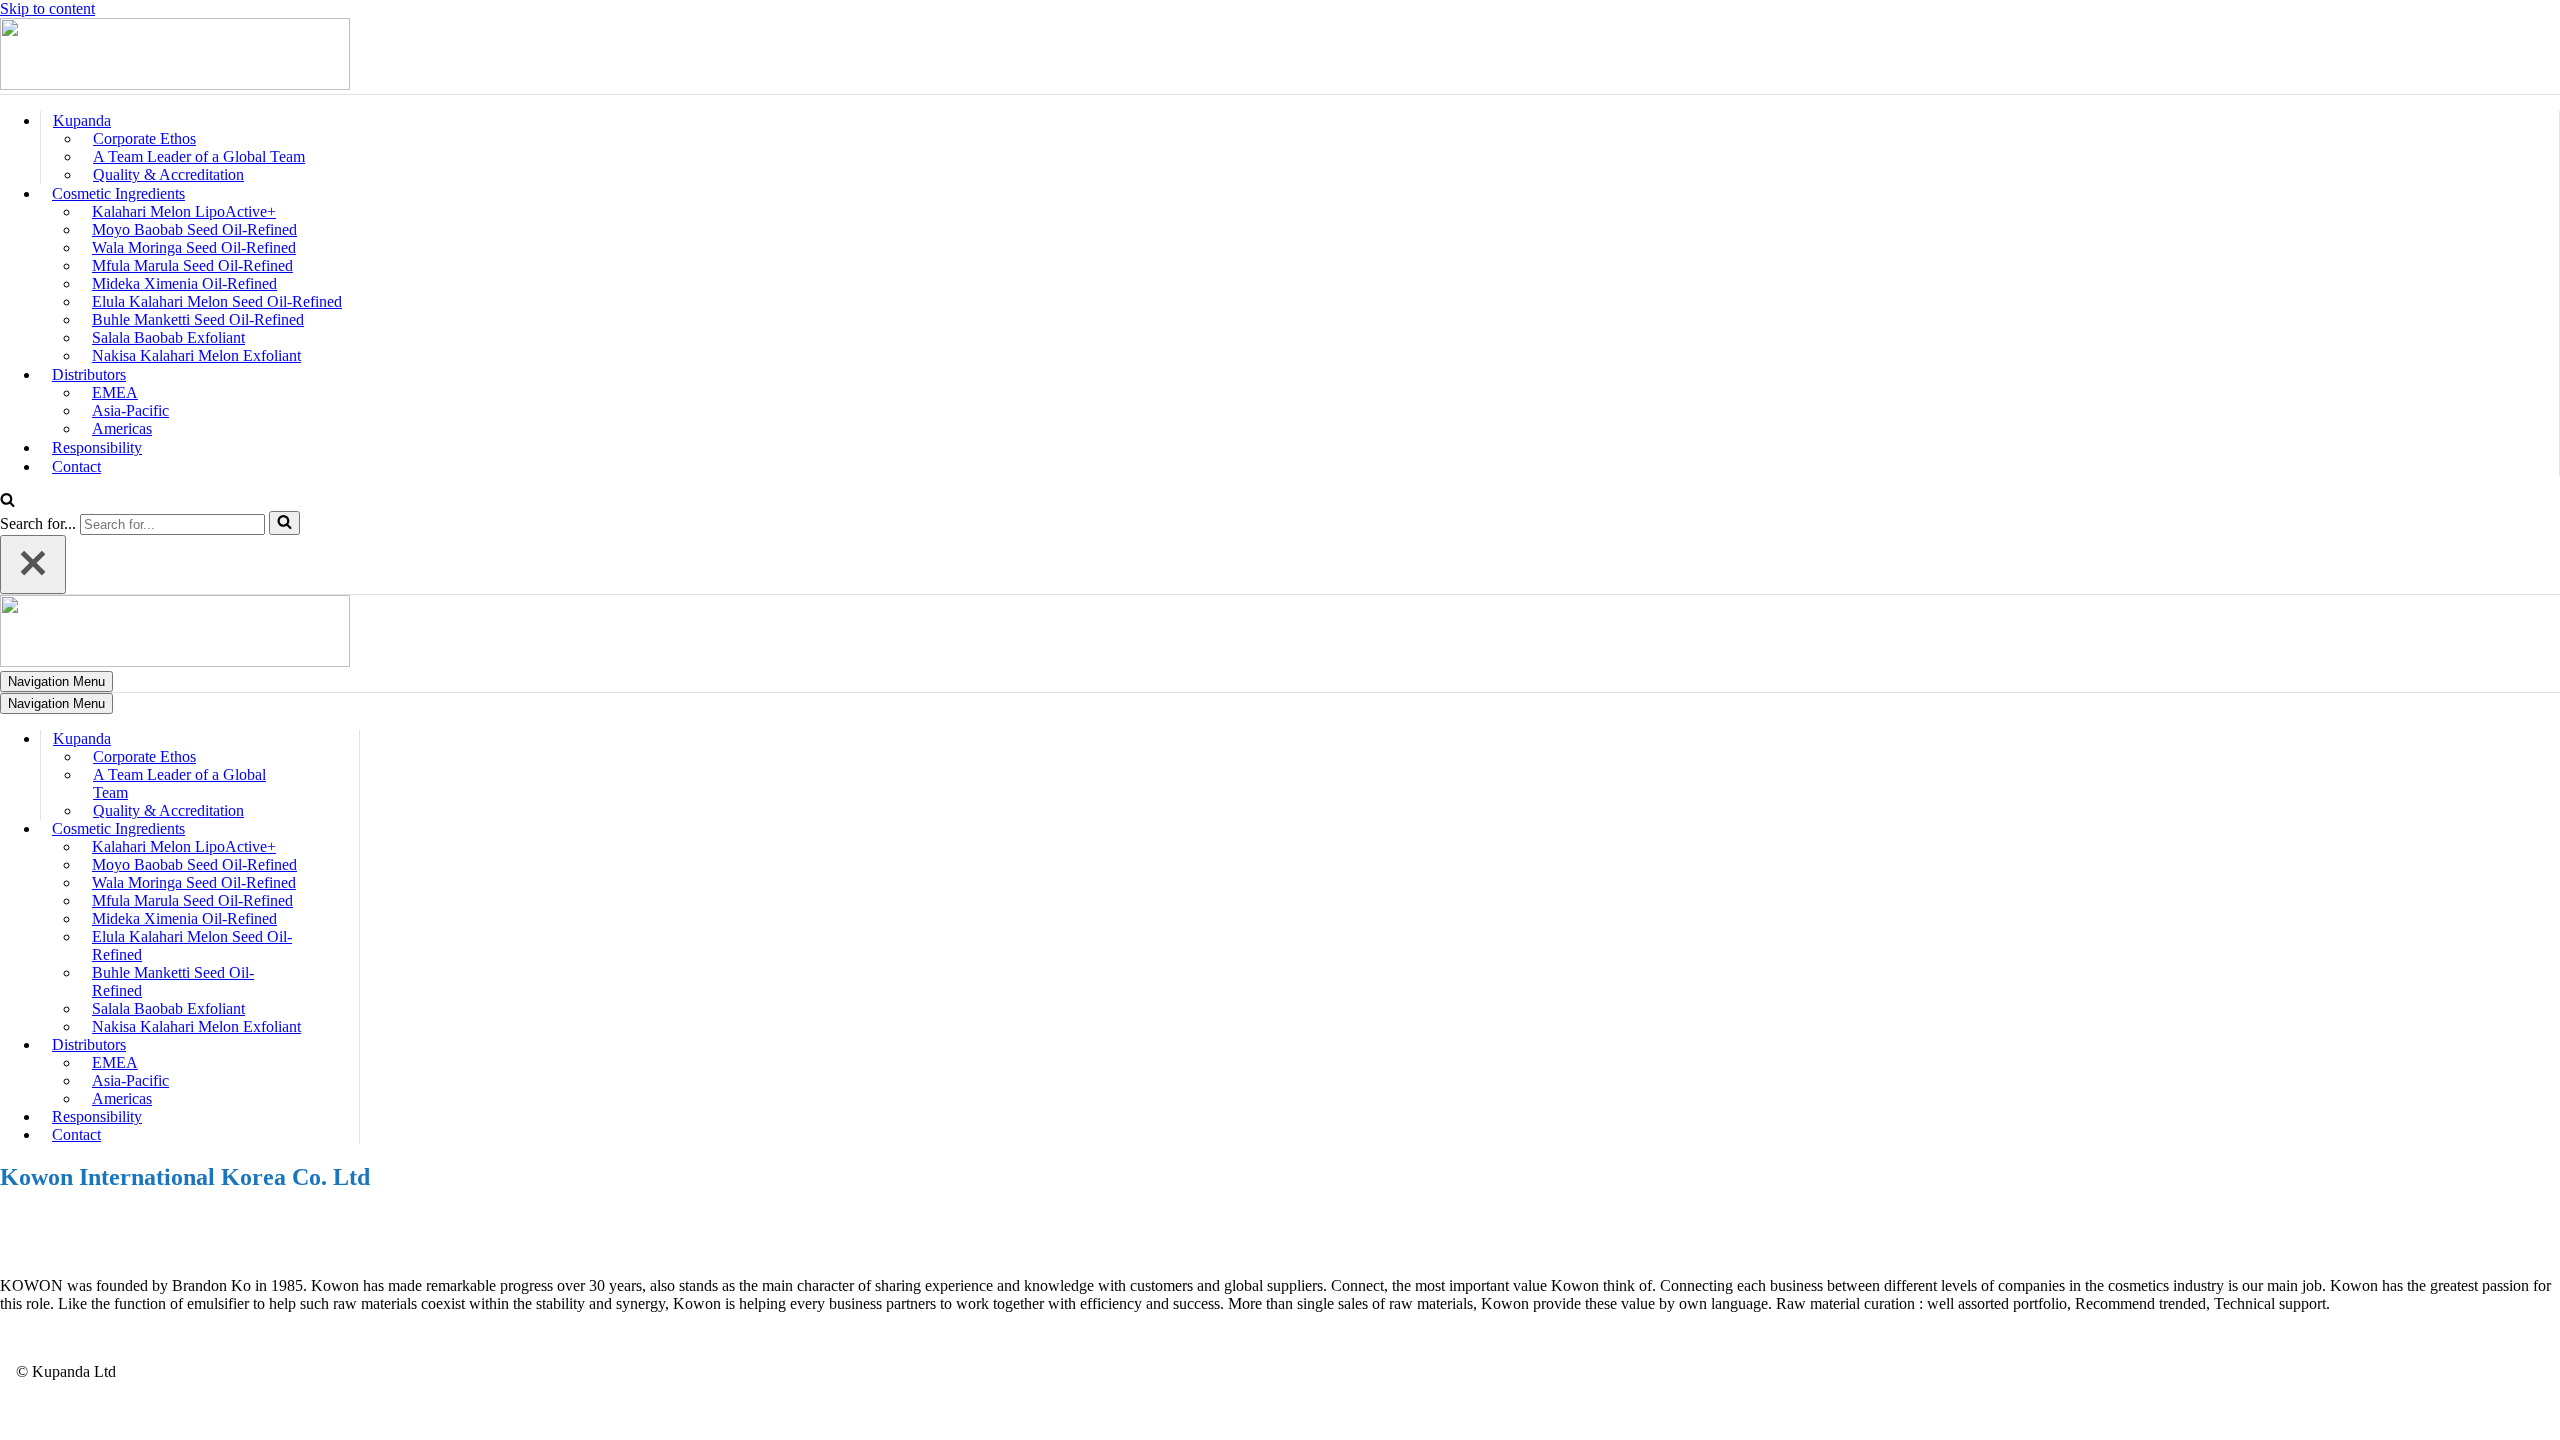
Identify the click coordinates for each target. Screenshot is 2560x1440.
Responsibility (97, 447)
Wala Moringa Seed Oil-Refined (194, 247)
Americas (122, 428)
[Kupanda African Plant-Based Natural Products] (175, 84)
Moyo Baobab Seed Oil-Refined (194, 229)
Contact (76, 466)
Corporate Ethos (144, 138)
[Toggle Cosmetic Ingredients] (349, 829)
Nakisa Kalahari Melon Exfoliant (196, 355)
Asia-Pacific (130, 410)
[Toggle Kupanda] (349, 739)
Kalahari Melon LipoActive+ (184, 211)
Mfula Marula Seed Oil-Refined (192, 265)
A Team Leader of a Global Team (199, 156)
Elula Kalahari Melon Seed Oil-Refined (217, 301)
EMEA (115, 392)
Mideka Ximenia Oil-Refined (184, 283)
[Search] (7, 501)
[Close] (33, 564)
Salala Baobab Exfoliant (168, 337)
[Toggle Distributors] (349, 1045)
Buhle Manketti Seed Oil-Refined (198, 319)
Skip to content (47, 8)
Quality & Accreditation (168, 174)
